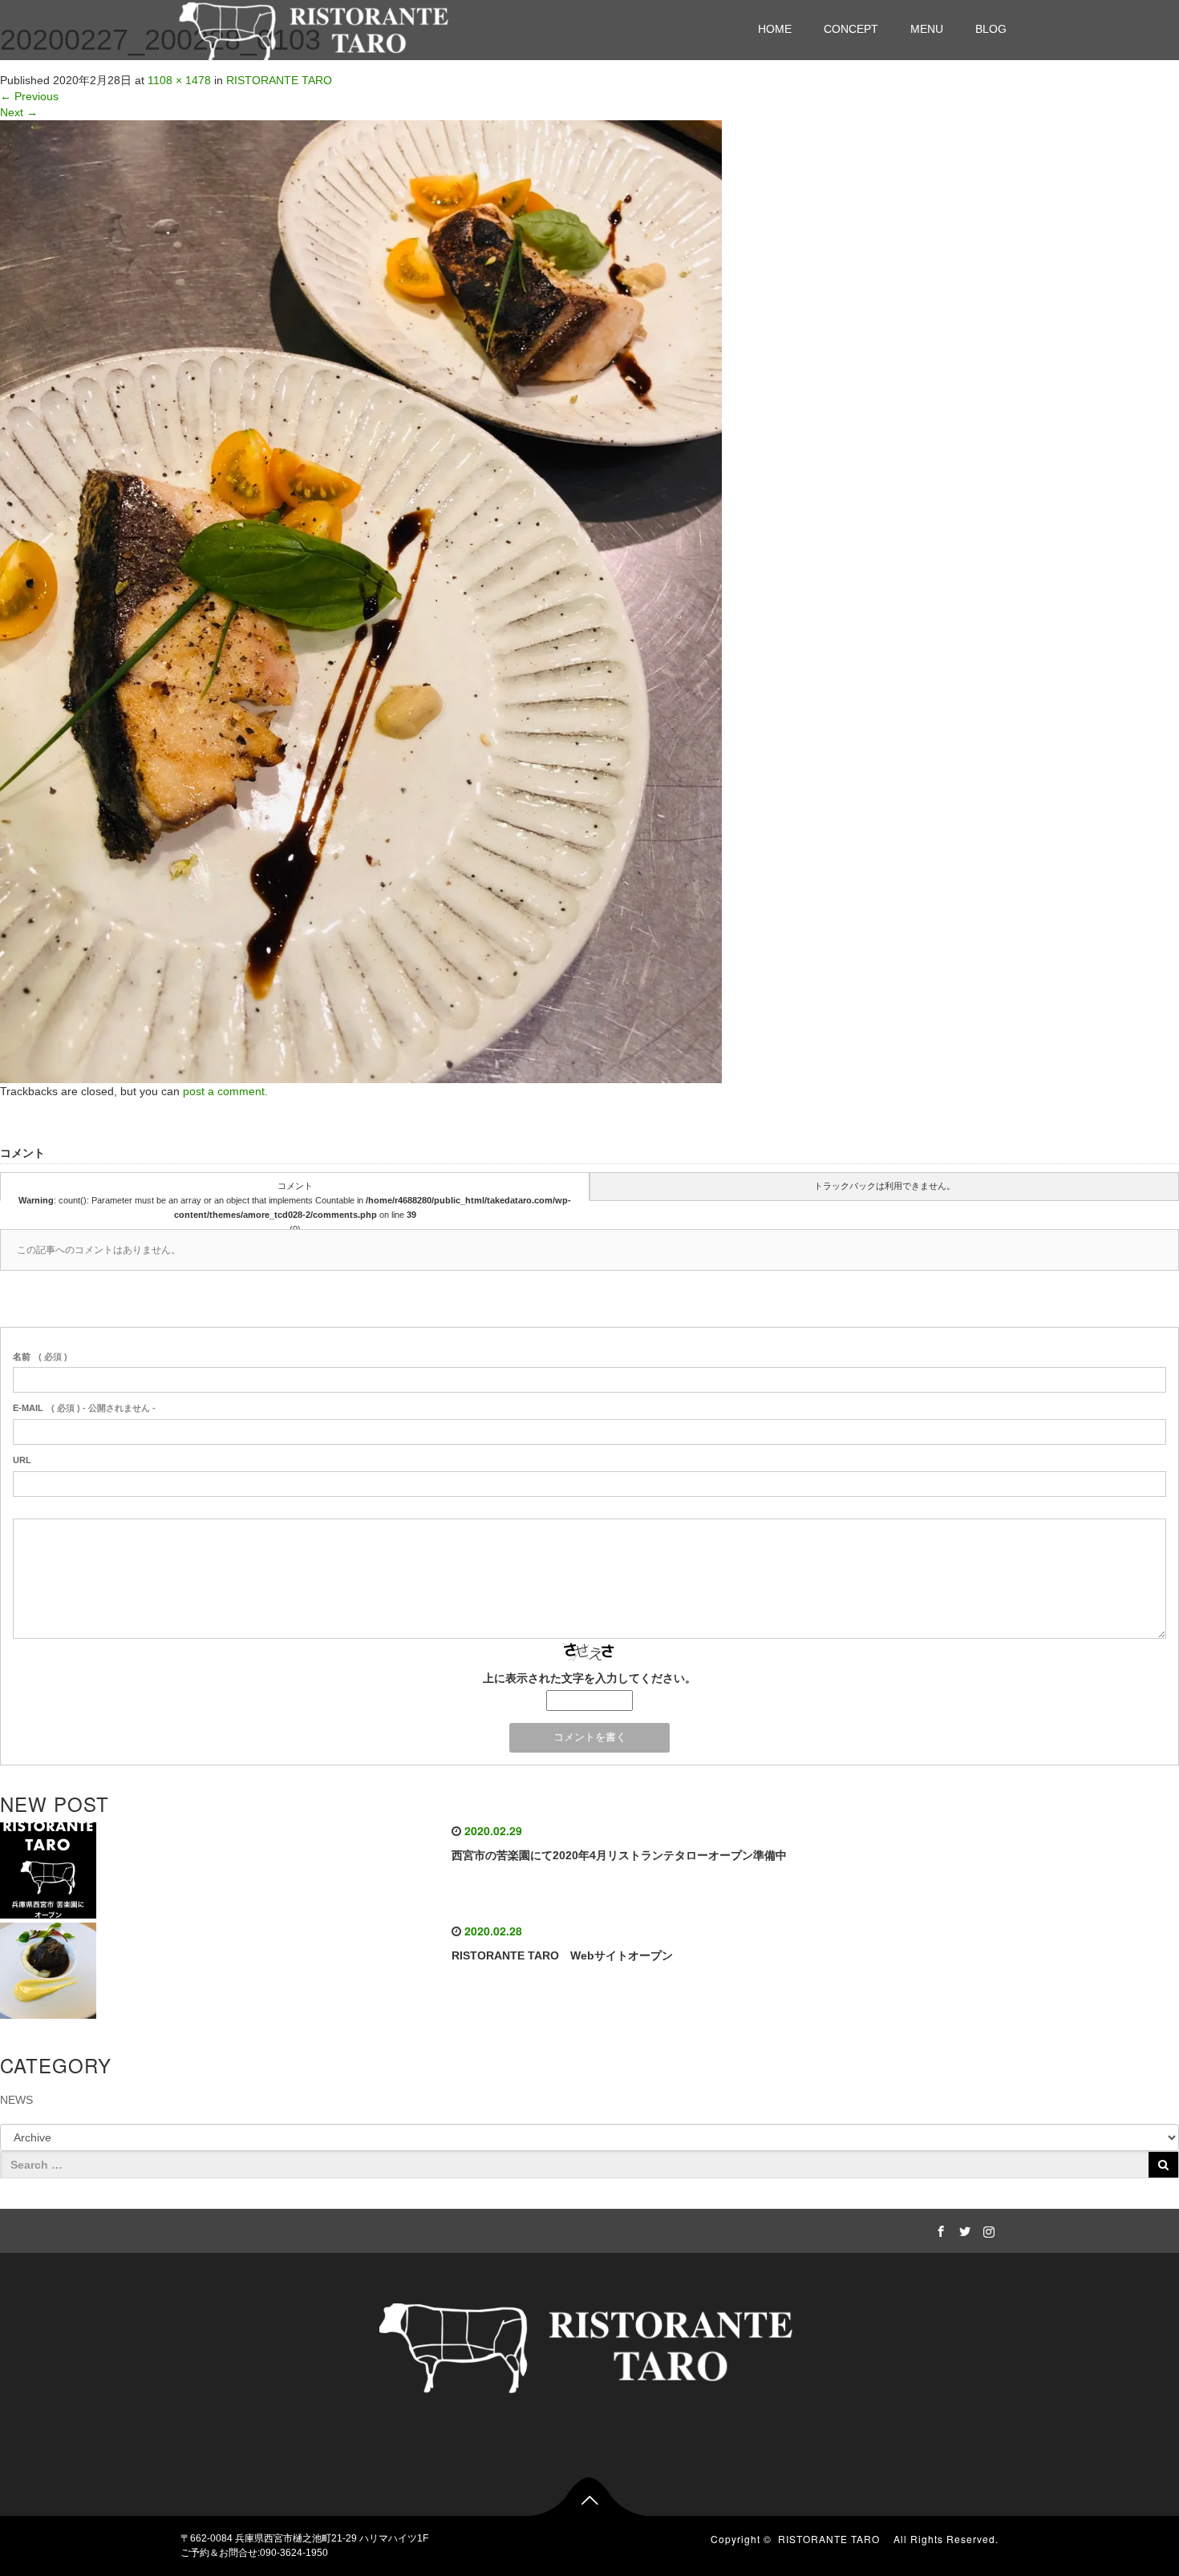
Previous (29, 96)
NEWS (16, 2100)
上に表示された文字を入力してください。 (589, 1678)
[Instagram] (987, 2229)
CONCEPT (851, 29)
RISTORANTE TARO (834, 2539)
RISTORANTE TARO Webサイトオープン (562, 1955)
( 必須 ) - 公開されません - (84, 1408)
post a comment (224, 1091)
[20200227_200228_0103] (361, 601)
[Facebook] (938, 2229)
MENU (927, 29)
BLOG (991, 29)
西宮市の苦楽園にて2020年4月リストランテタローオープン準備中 (619, 1855)
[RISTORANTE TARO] (316, 28)
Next (19, 112)
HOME (775, 29)
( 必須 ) (40, 1357)
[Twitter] (962, 2229)
